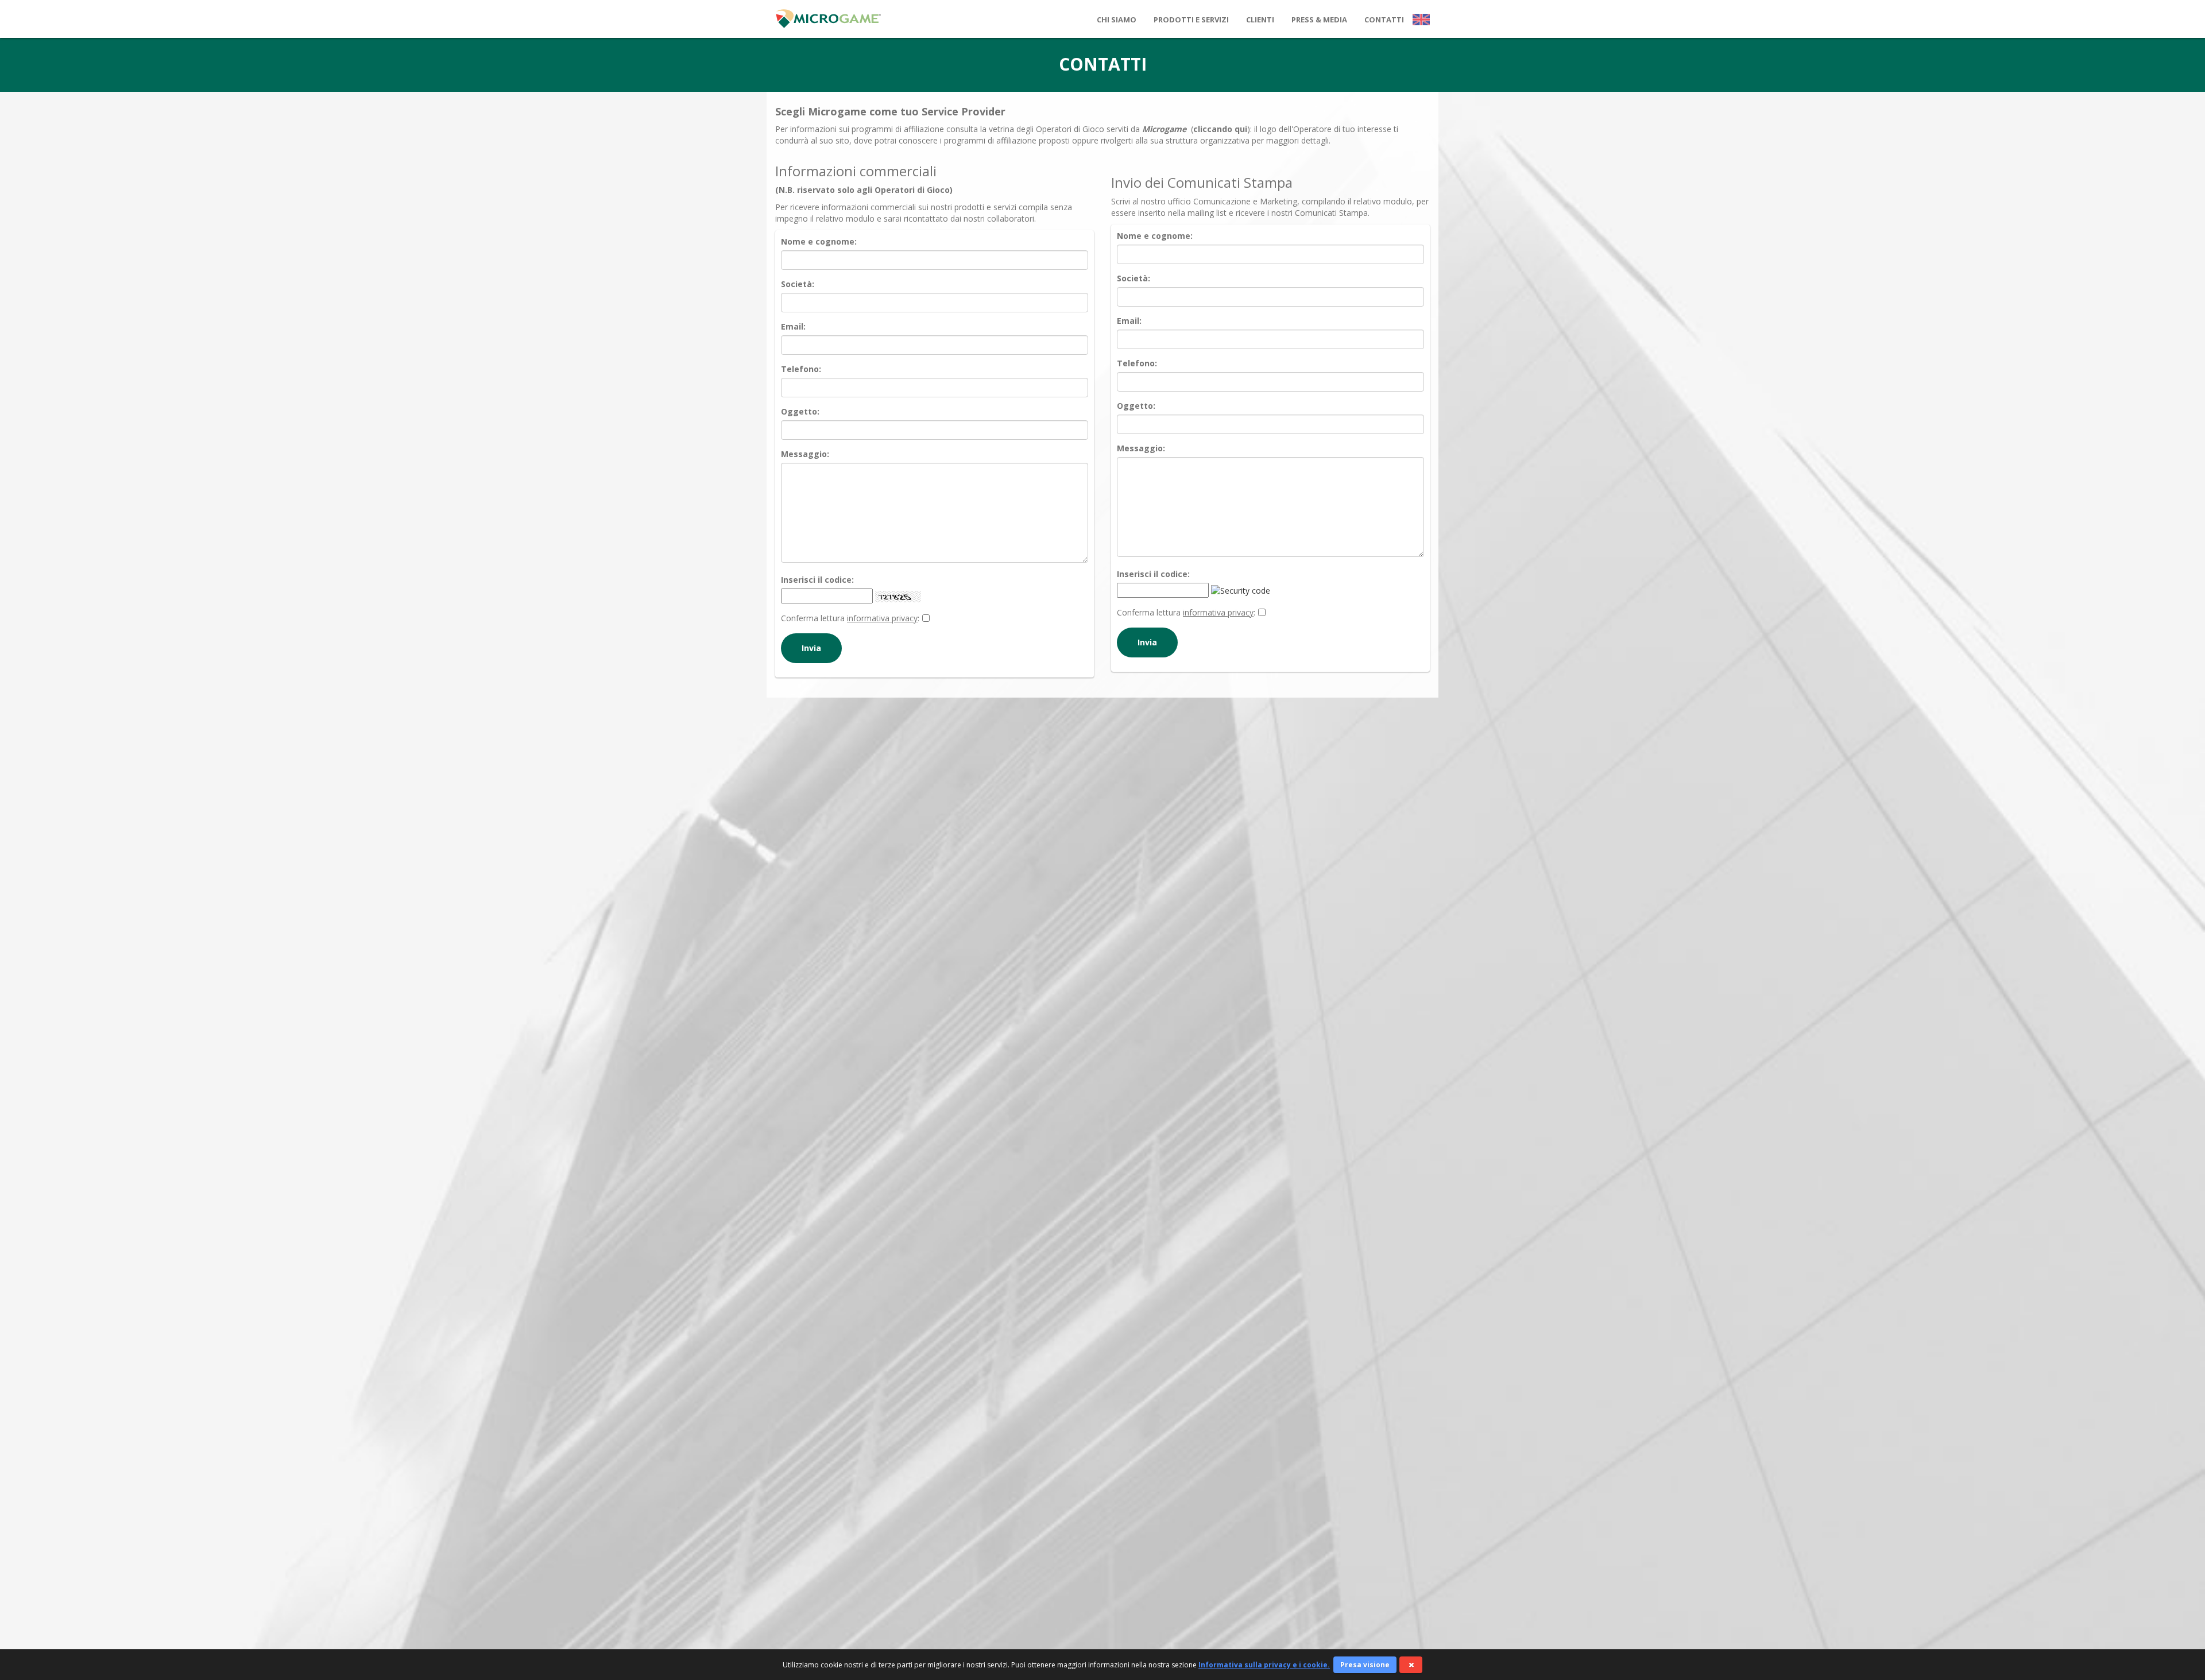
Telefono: (801, 369)
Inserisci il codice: (817, 580)
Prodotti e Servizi (1191, 20)
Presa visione (1365, 1665)
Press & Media (1319, 20)
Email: (793, 326)
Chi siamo (1117, 20)
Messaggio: (805, 454)
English (1421, 19)
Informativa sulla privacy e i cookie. (1264, 1665)
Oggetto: (800, 411)
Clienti (1260, 20)
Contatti (1384, 20)
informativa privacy (882, 618)
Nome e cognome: (819, 241)
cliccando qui (1220, 129)
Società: (798, 284)
